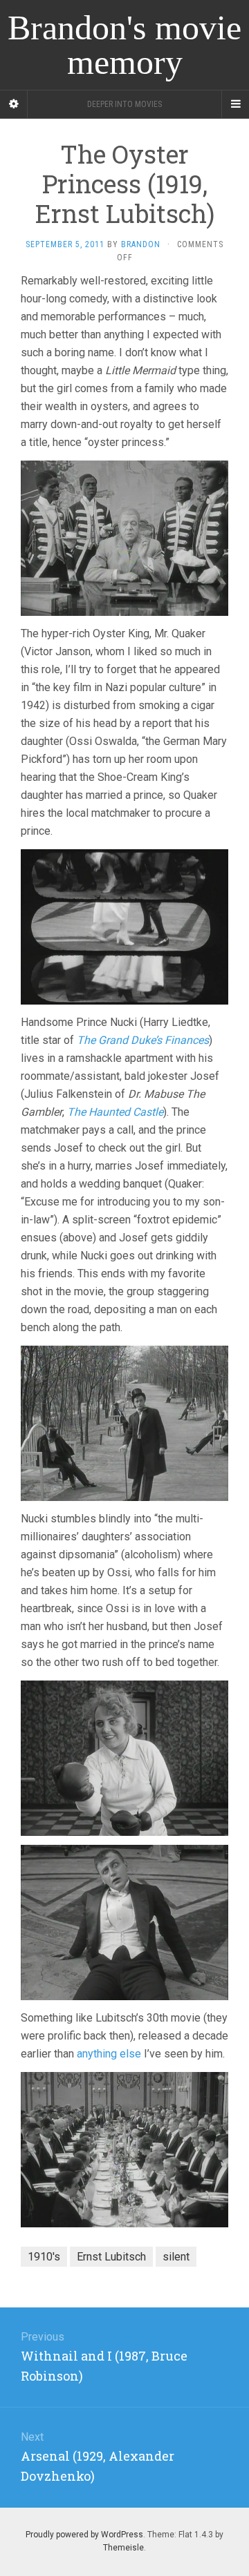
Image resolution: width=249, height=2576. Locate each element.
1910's (44, 2257)
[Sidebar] (14, 104)
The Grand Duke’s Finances (143, 1040)
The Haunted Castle (115, 1112)
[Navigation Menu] (235, 104)
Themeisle (123, 2548)
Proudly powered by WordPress (84, 2535)
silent (176, 2257)
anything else (109, 2054)
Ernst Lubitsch (111, 2257)
